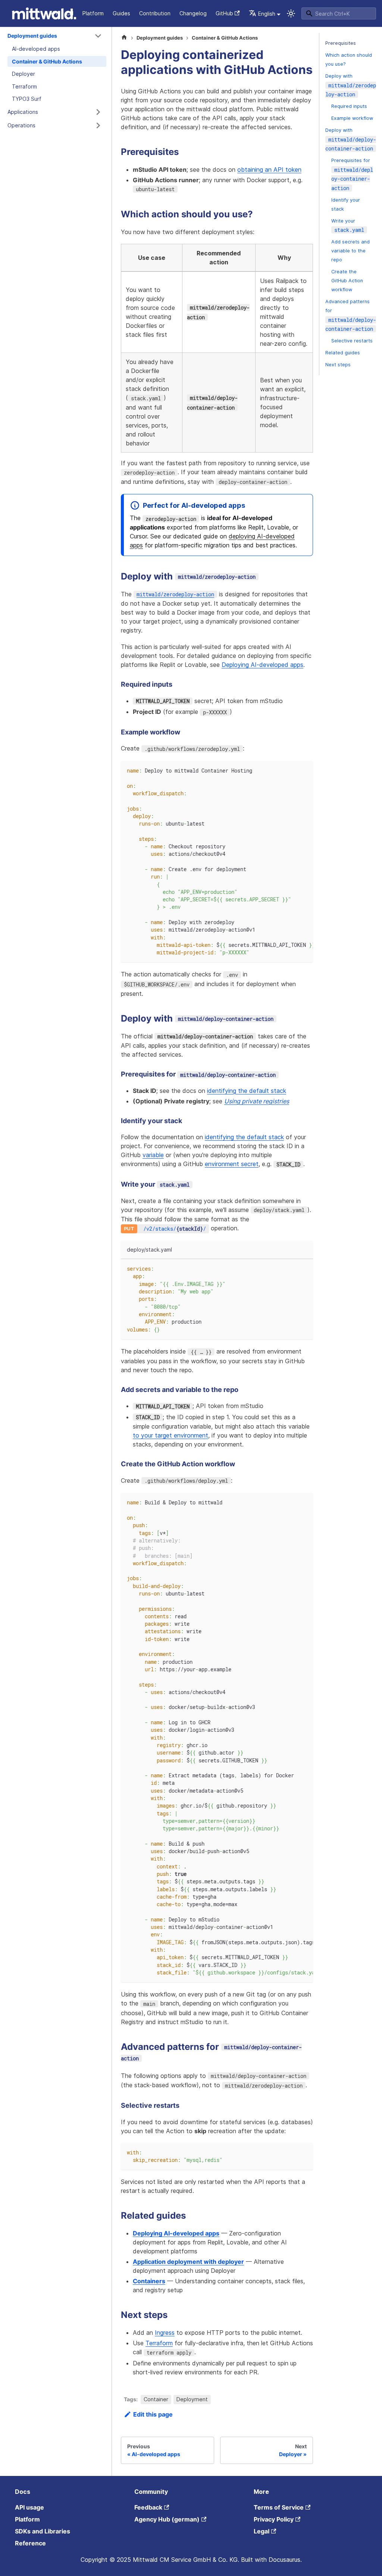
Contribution (155, 13)
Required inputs (349, 106)
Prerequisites (341, 43)
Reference (30, 2543)
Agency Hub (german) (167, 2519)
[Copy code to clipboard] (304, 770)
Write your (348, 226)
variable (153, 1155)
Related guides (343, 353)
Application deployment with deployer (188, 2262)
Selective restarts (352, 341)
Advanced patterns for (351, 316)
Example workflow (352, 118)
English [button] (267, 14)
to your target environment (170, 1435)
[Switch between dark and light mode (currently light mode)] (291, 13)
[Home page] (124, 38)
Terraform (159, 2343)
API (53, 13)
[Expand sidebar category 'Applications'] (98, 112)
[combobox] (339, 13)
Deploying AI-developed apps (262, 665)
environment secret (232, 1164)
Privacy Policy (274, 2519)
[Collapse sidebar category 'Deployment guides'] (98, 36)
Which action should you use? (349, 60)
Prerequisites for (352, 175)
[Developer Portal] (22, 13)
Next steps (338, 365)
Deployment (192, 2399)
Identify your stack (346, 204)
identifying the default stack (247, 1091)
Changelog (193, 13)
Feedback (148, 2507)
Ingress (165, 2333)
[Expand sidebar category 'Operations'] (98, 125)
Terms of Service (279, 2507)
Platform (93, 13)
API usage (29, 2507)
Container (156, 2399)
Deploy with (351, 86)
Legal (262, 2531)
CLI (70, 13)
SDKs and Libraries (43, 2531)
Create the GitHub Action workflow (347, 281)
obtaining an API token (269, 170)
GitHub (224, 13)
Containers (149, 2281)
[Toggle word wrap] (290, 770)
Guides (121, 13)
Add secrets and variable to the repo (350, 251)
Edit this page (153, 2414)
